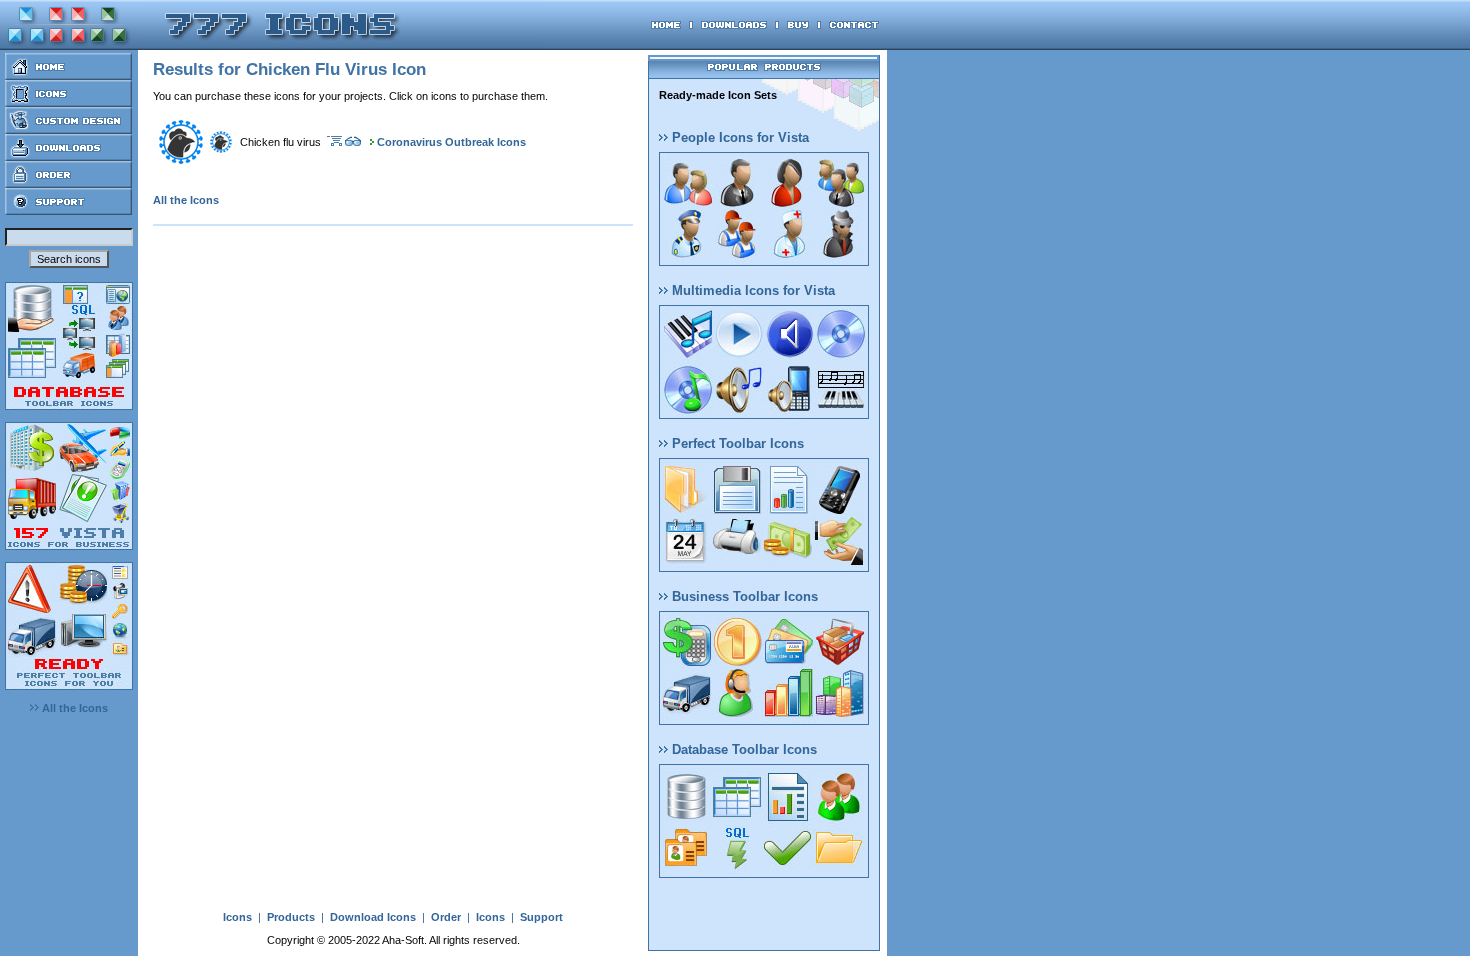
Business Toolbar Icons (743, 596)
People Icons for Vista (738, 137)
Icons (237, 917)
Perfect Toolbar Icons (736, 443)
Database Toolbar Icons (742, 749)
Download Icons (373, 917)
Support (541, 917)
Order (446, 917)
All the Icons (73, 708)
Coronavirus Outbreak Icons (451, 142)
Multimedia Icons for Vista (751, 290)
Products (291, 917)
